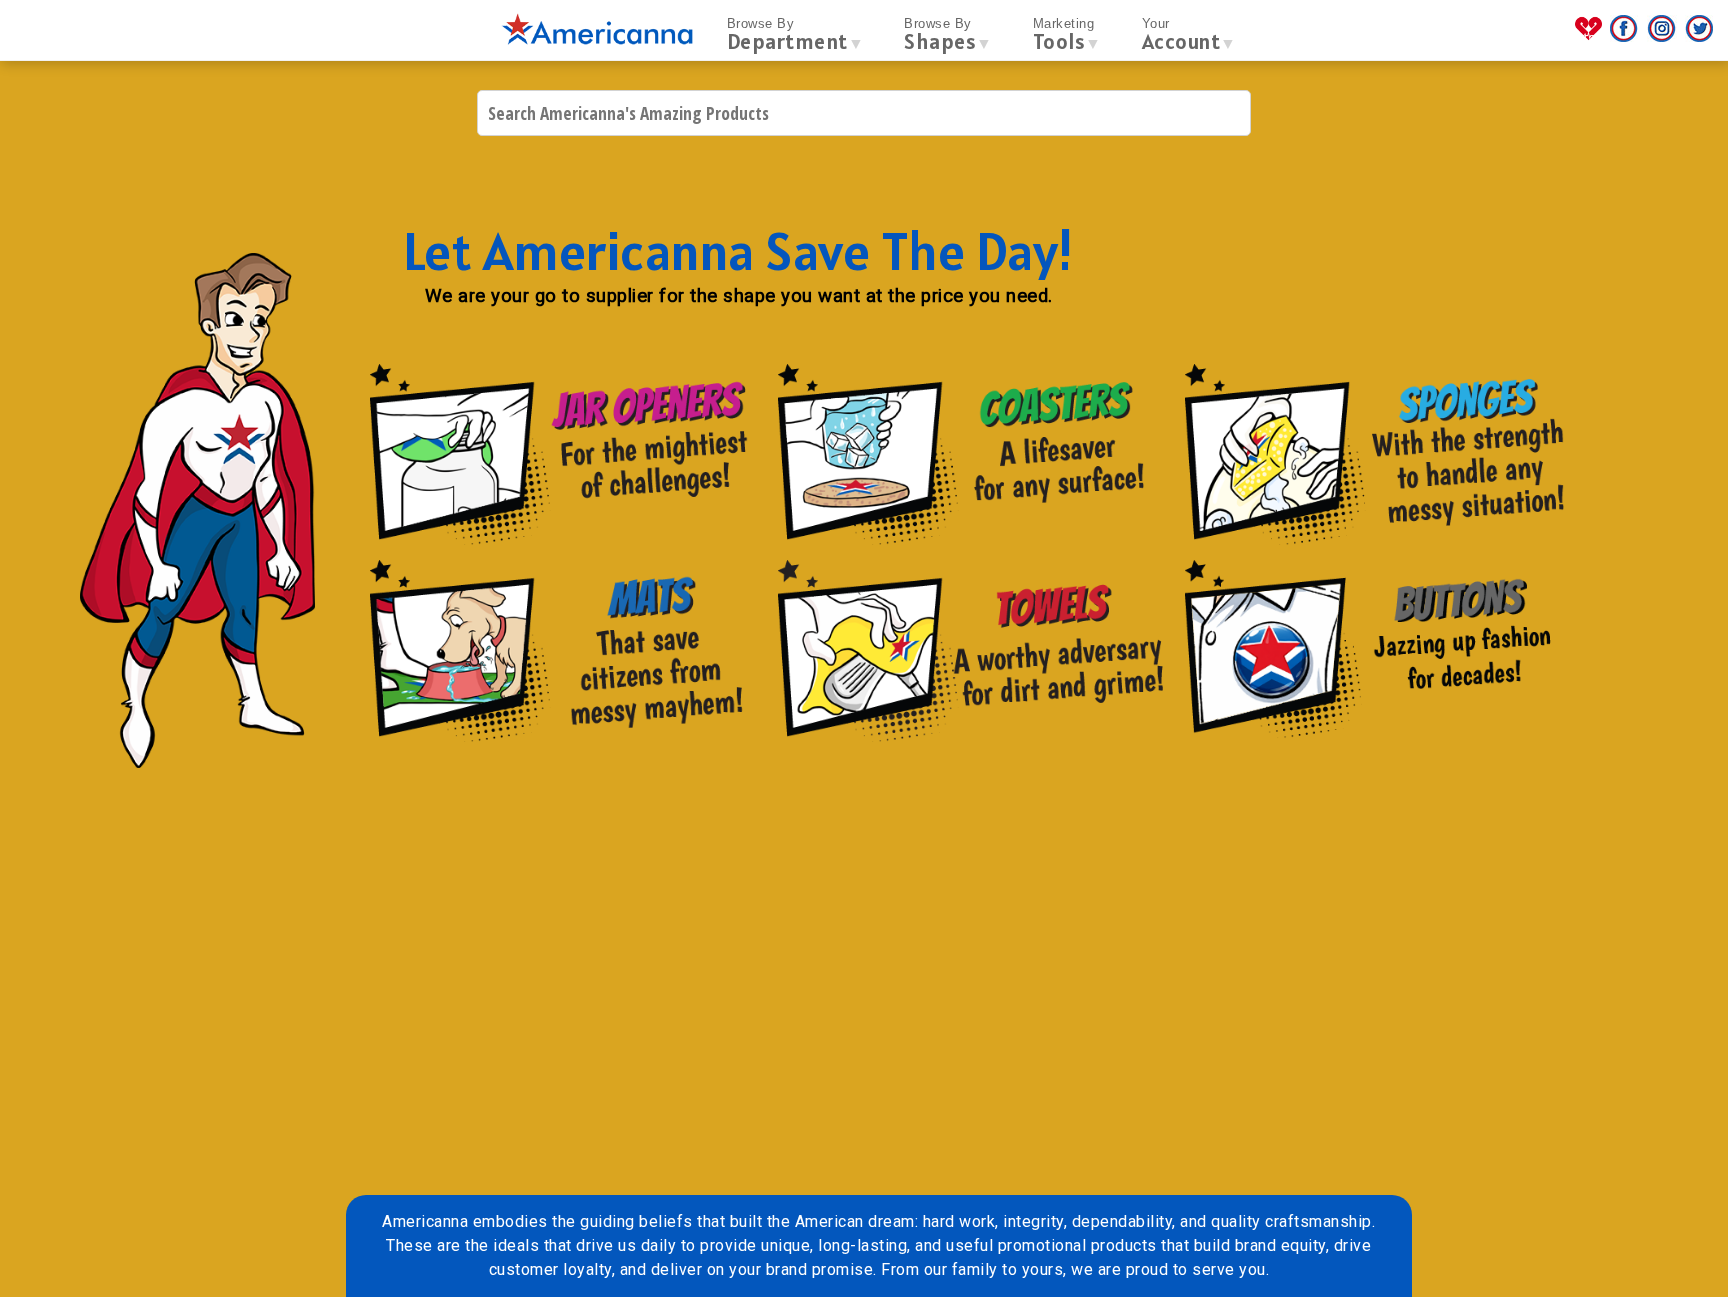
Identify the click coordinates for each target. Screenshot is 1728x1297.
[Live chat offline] (1676, 1256)
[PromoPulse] (1591, 37)
